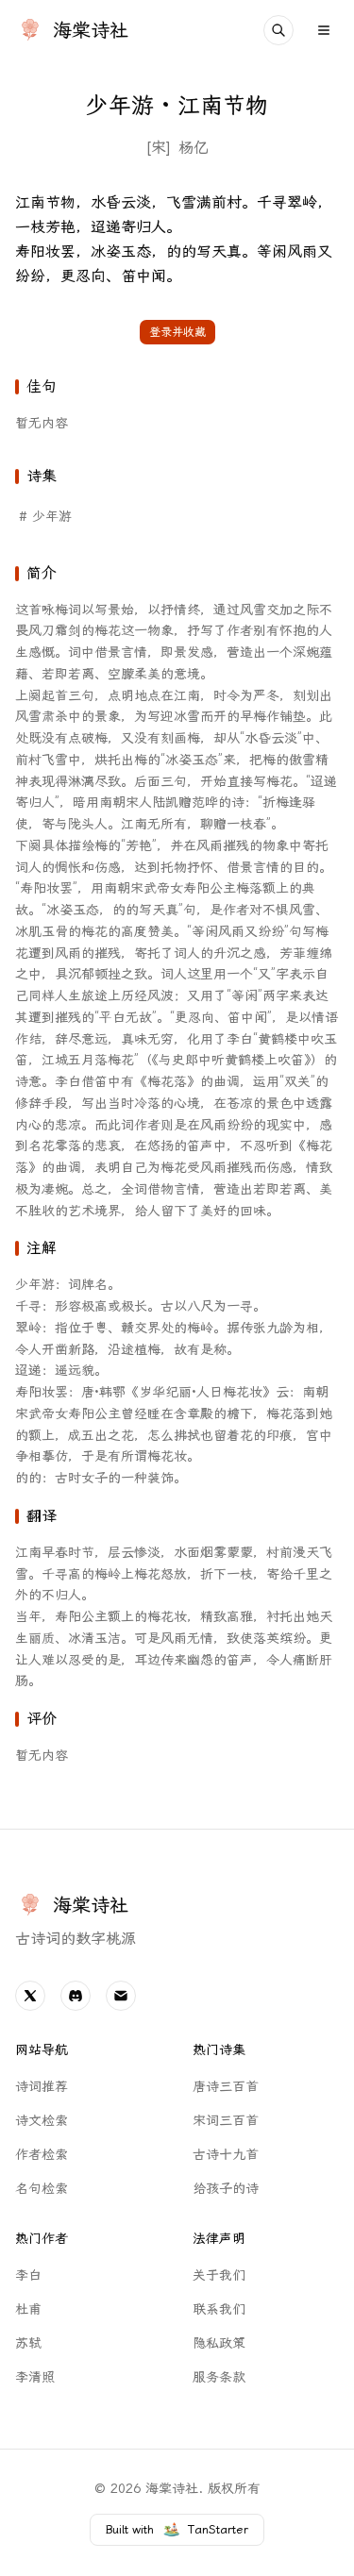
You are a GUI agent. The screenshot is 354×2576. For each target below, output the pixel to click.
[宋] (158, 148)
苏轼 (28, 2343)
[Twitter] (30, 1996)
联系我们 (219, 2309)
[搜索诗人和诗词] (278, 30)
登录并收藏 (177, 332)
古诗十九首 (226, 2155)
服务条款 (219, 2377)
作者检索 (42, 2155)
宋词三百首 (226, 2121)
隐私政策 (219, 2343)
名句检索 (42, 2189)
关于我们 (219, 2275)
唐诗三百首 (226, 2087)
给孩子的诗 (226, 2189)
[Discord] (76, 1996)
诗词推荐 (42, 2087)
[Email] (121, 1996)
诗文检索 (42, 2121)
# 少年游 (45, 517)
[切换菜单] (324, 30)
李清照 (35, 2377)
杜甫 (28, 2309)
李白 (28, 2275)
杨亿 (194, 148)
